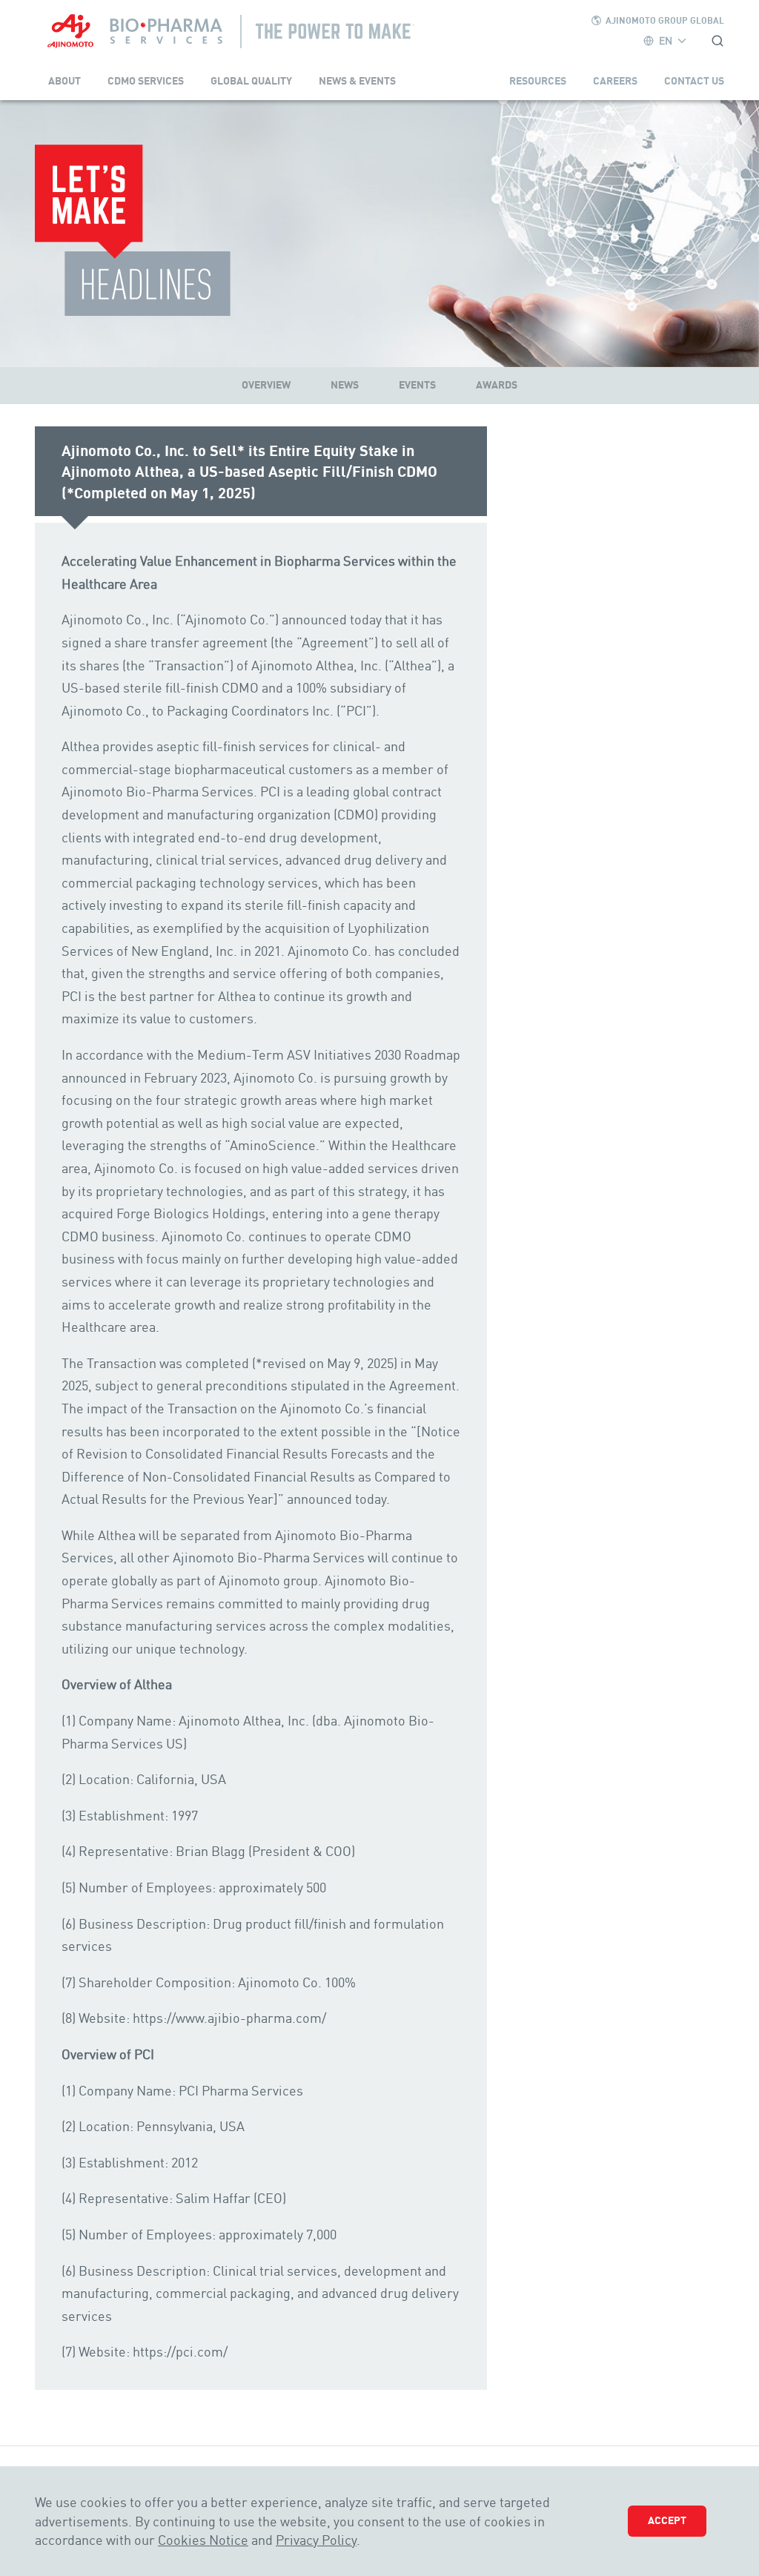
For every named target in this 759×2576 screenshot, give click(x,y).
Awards (497, 385)
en (666, 40)
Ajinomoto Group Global (665, 20)
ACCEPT (667, 2520)
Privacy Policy (316, 2540)
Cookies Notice (203, 2540)
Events (417, 385)
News (345, 385)
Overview (266, 385)
